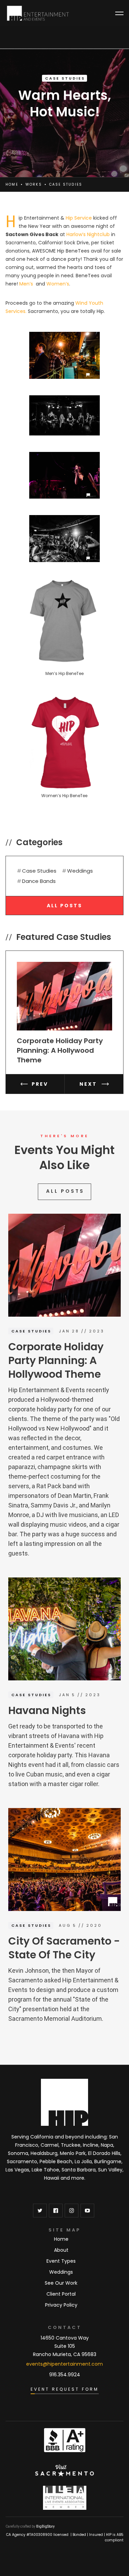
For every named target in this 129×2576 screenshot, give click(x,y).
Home (12, 184)
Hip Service (79, 218)
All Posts (64, 906)
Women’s (58, 284)
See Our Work (61, 2283)
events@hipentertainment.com (64, 2364)
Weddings (61, 2272)
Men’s (26, 284)
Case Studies (65, 78)
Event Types (61, 2261)
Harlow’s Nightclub (88, 234)
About (61, 2250)
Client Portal (61, 2294)
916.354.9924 (65, 2375)
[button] (119, 13)
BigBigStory (45, 2526)
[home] (38, 13)
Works (34, 184)
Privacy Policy (61, 2305)
